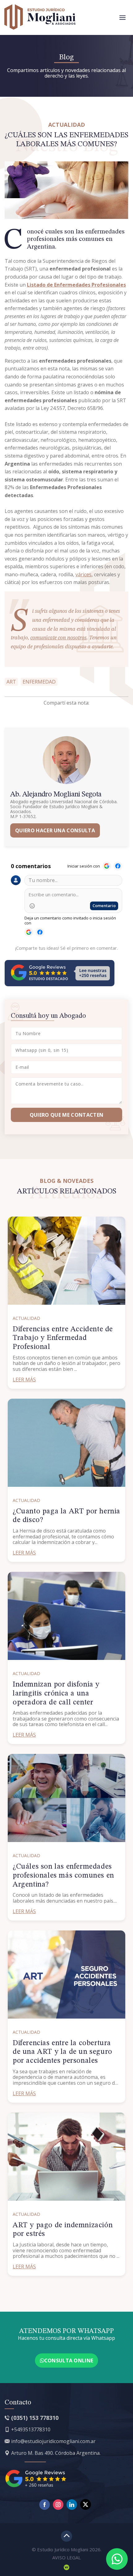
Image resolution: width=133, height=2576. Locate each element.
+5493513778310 (31, 2429)
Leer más (24, 1380)
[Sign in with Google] (107, 866)
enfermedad (39, 682)
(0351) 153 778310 (35, 2418)
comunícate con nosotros (58, 638)
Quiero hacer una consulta (55, 830)
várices (84, 574)
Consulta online (69, 2361)
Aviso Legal (66, 2557)
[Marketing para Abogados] (66, 2567)
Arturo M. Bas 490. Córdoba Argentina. (56, 2453)
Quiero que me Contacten (66, 1115)
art (11, 682)
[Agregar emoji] (32, 906)
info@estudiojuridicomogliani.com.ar (53, 2441)
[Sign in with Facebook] (118, 866)
